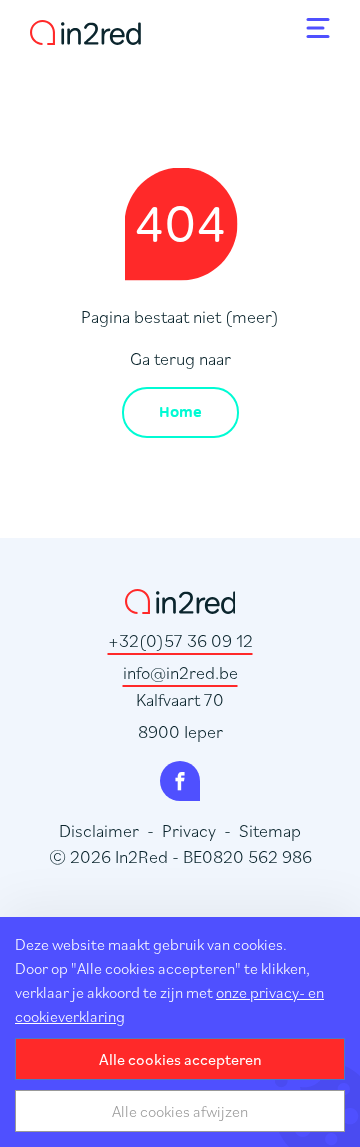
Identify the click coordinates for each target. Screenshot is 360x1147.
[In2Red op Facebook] (180, 781)
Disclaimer (99, 830)
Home (180, 411)
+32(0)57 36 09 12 (180, 640)
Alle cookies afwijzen (180, 1111)
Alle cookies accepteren (180, 1059)
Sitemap (270, 830)
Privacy (189, 830)
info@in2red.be (180, 672)
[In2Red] (85, 28)
